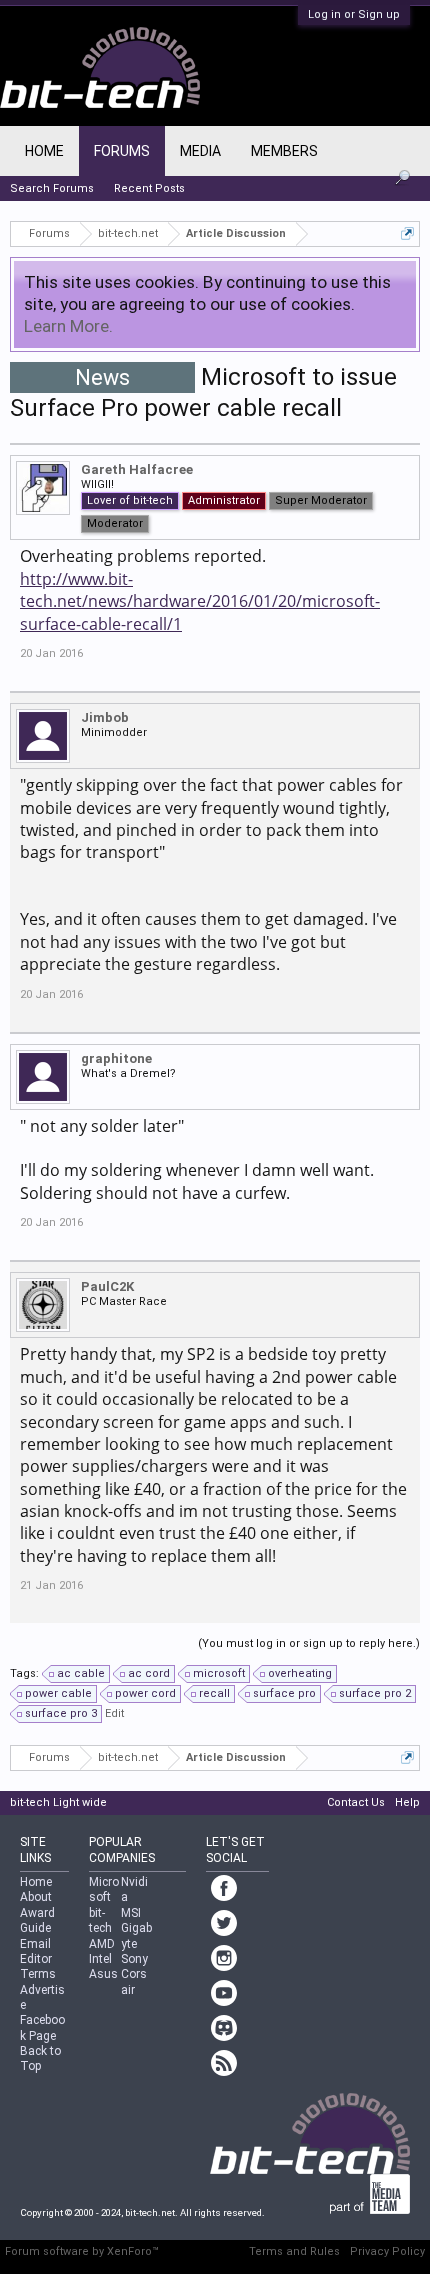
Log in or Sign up (354, 14)
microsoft (219, 1673)
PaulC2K (107, 1286)
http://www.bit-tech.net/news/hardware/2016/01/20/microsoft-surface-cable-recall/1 (200, 601)
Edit (114, 1713)
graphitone (116, 1058)
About (36, 1897)
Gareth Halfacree (137, 469)
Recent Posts (149, 188)
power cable (58, 1693)
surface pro (284, 1693)
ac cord (149, 1673)
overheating (300, 1673)
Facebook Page (42, 2027)
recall (214, 1693)
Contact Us (356, 1802)
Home (44, 151)
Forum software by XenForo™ (82, 2251)
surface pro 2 (375, 1693)
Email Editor (36, 1951)
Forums (122, 151)
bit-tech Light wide (58, 1802)
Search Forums (52, 188)
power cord (145, 1693)
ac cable (81, 1673)
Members (284, 151)
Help (407, 1802)
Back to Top (40, 2058)
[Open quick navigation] (407, 233)
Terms (38, 1974)
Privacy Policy (387, 2251)
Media (200, 151)
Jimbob (105, 717)
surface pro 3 (61, 1713)
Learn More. (68, 326)
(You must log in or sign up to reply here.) (309, 1643)
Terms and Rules (294, 2251)
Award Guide (37, 1920)
